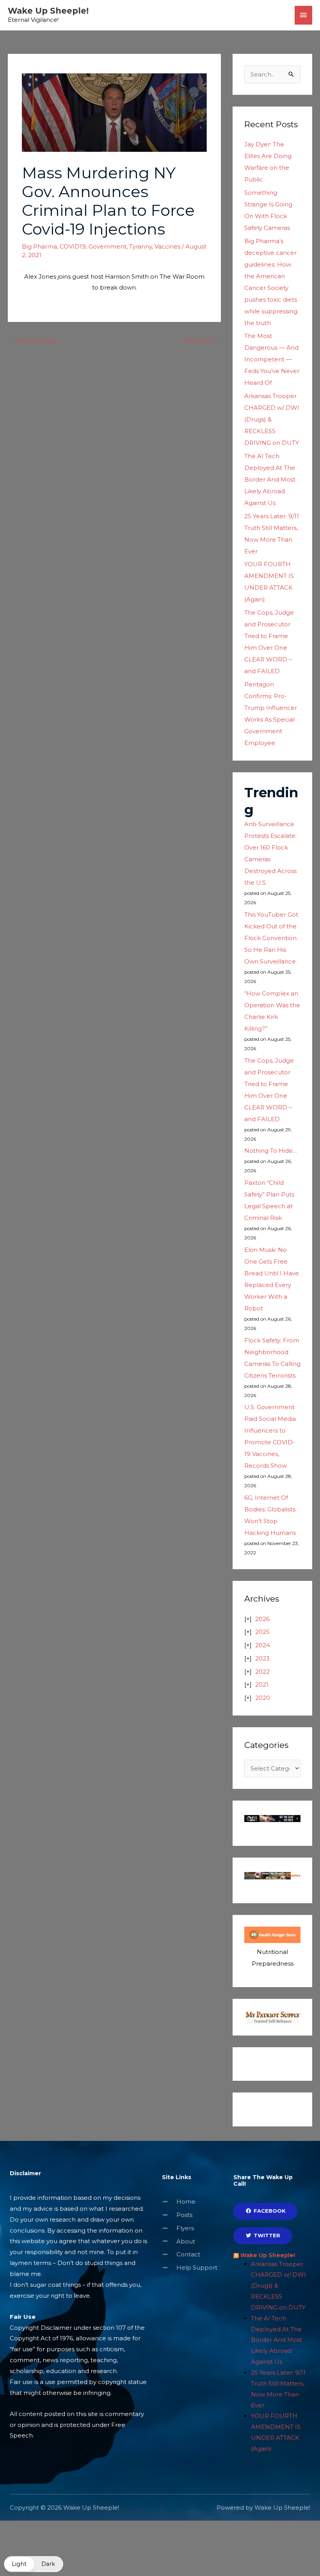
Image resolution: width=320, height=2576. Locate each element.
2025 (262, 1632)
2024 (263, 1645)
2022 (262, 1672)
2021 (262, 1684)
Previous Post (32, 340)
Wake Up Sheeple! (48, 11)
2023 (262, 1658)
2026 (262, 1619)
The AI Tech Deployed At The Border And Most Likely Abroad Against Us (270, 479)
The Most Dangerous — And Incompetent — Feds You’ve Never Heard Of (272, 359)
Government (108, 246)
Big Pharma (39, 246)
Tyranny (140, 246)
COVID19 (73, 246)
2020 (263, 1698)
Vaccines (167, 246)
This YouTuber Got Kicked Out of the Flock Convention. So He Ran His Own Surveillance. (271, 938)
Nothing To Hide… (271, 1151)
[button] (34, 2564)
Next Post (202, 340)
